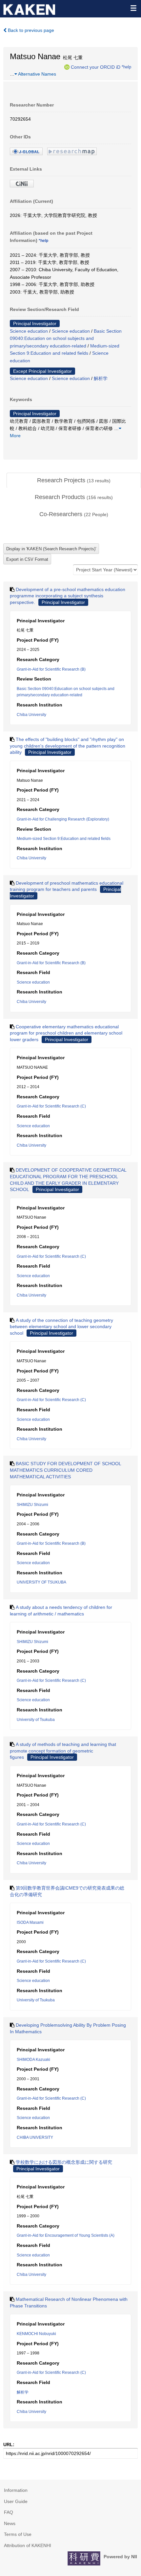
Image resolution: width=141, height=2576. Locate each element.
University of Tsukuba (36, 1720)
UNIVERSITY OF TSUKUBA (41, 1582)
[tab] (74, 481)
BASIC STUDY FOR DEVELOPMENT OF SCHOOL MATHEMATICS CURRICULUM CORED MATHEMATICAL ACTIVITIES (65, 1470)
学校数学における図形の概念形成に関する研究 (64, 2162)
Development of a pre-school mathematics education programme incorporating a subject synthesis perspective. (68, 596)
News (10, 2523)
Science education (29, 331)
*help (126, 67)
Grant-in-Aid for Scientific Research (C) (51, 1106)
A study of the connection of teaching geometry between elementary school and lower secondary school (61, 1327)
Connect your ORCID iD (96, 67)
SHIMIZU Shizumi (32, 1505)
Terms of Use (18, 2534)
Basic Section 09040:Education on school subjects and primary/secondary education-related (66, 338)
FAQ (9, 2512)
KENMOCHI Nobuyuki (36, 2334)
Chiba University (31, 715)
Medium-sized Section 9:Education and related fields (64, 839)
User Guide (16, 2501)
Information (16, 2490)
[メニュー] (133, 8)
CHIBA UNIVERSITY (35, 2137)
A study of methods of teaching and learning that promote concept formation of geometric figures (63, 1751)
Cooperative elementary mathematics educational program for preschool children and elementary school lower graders (66, 1033)
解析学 (101, 378)
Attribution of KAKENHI (28, 2545)
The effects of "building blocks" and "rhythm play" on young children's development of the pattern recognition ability (68, 746)
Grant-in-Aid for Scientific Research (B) (51, 669)
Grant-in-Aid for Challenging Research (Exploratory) (63, 819)
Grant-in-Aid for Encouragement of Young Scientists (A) (66, 2235)
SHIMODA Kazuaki (33, 2060)
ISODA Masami (30, 1922)
